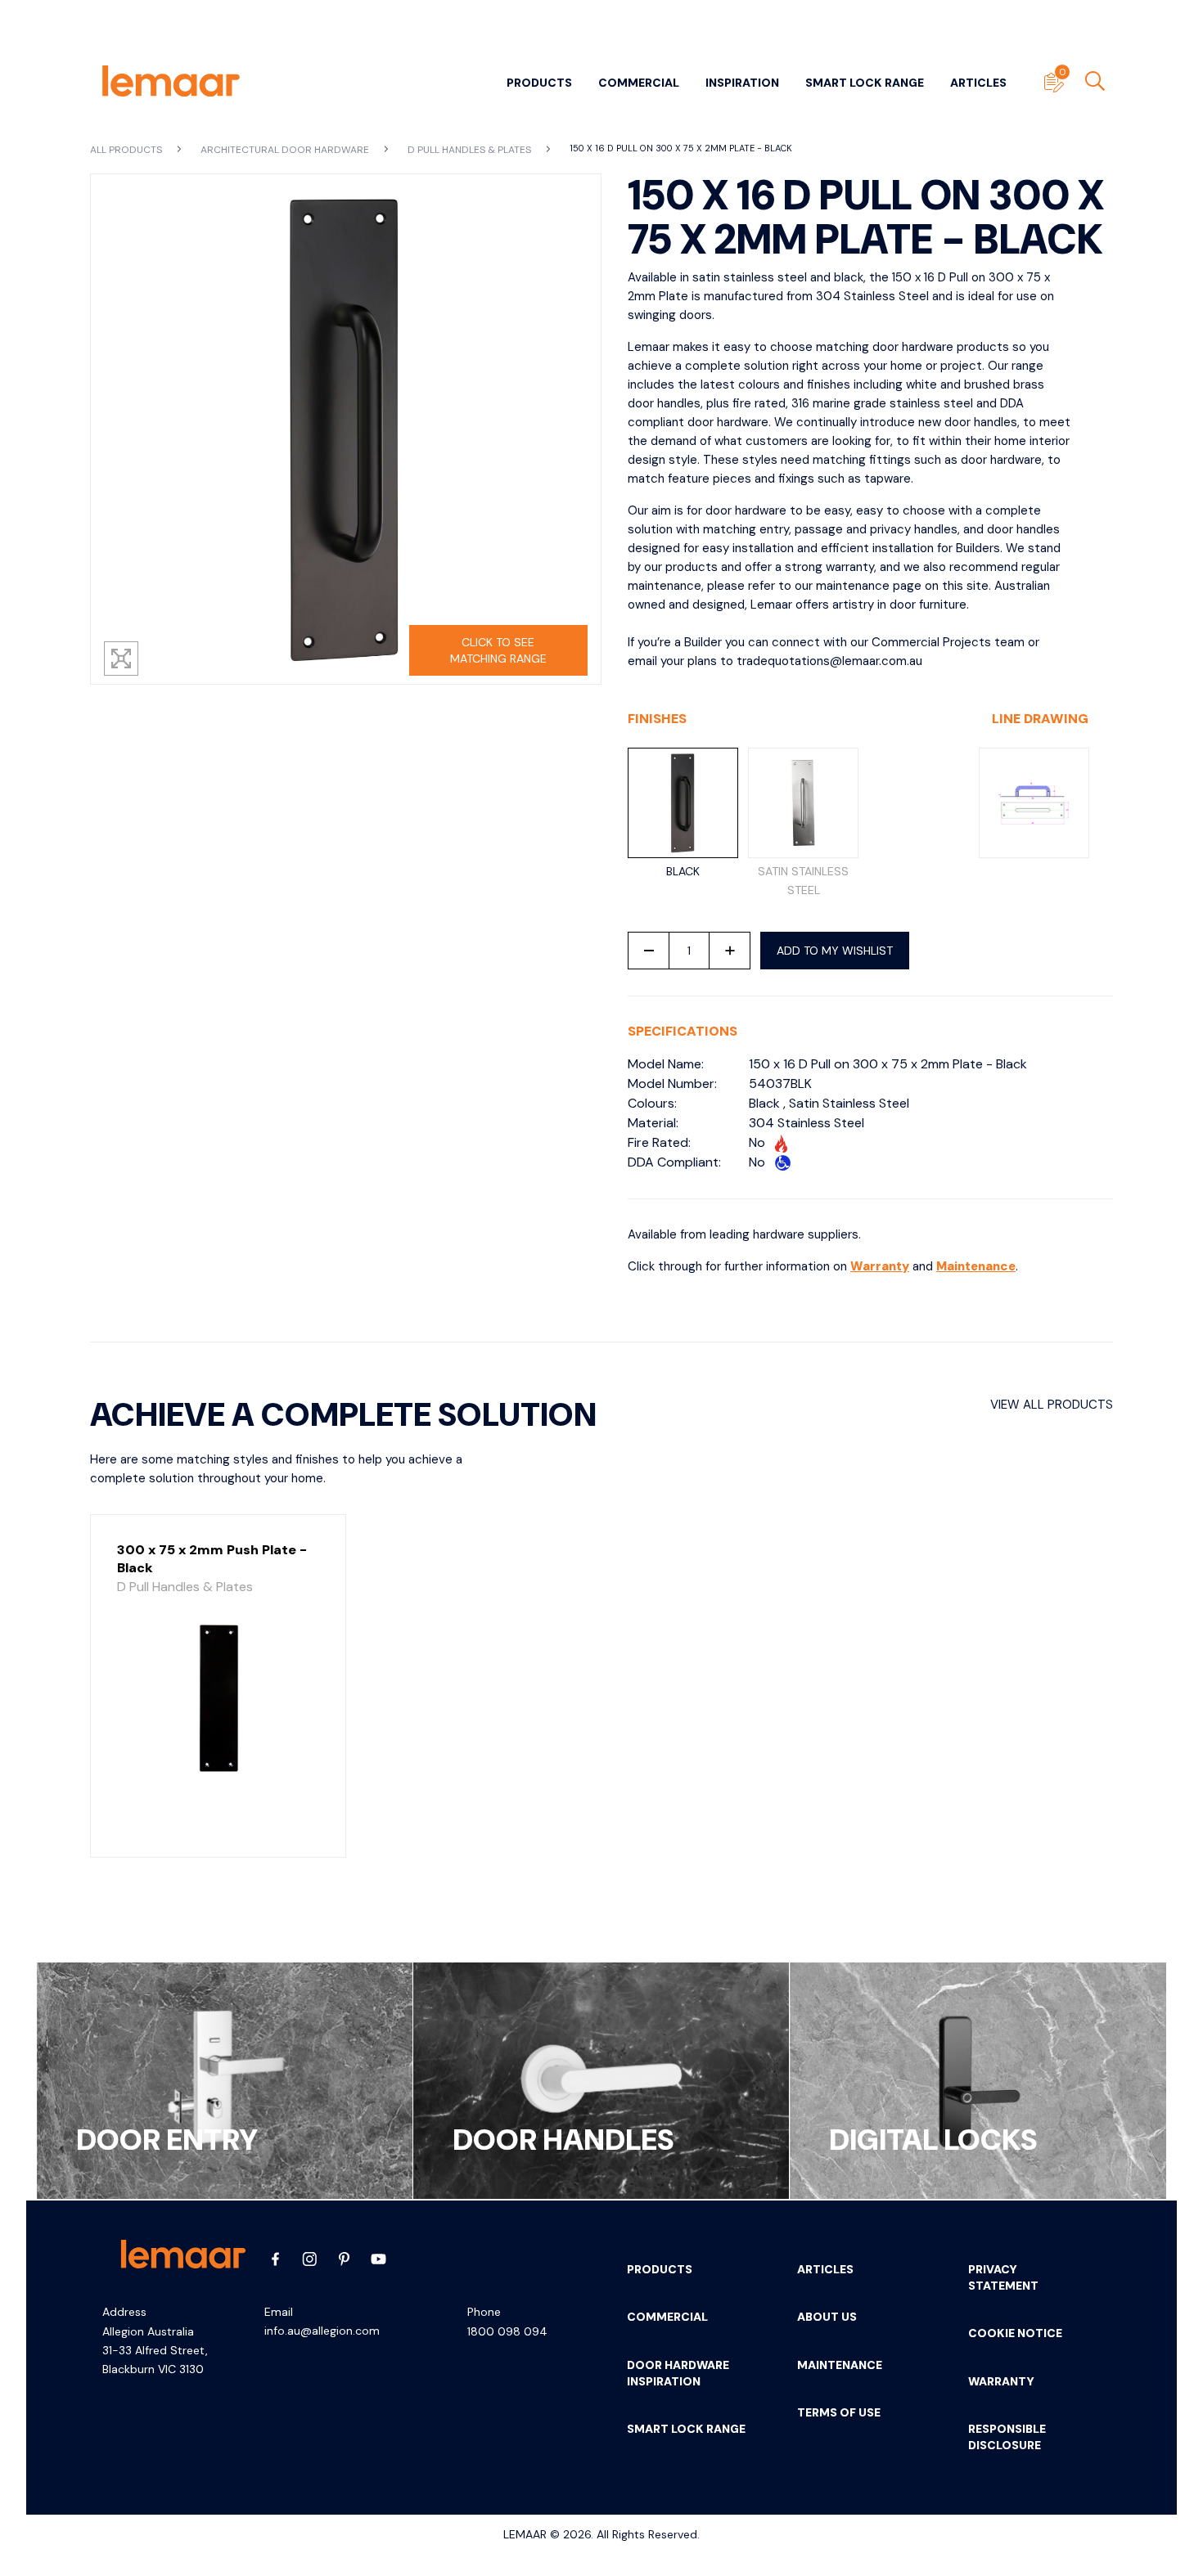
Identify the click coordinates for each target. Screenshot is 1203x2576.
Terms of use (839, 2412)
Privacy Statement (1003, 2277)
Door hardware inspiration (678, 2373)
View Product (218, 1827)
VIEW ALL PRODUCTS (1052, 1405)
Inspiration (742, 83)
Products (539, 83)
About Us (827, 2317)
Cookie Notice (1015, 2333)
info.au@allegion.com (322, 2331)
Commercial (639, 83)
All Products (127, 150)
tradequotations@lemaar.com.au (829, 661)
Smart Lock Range (865, 83)
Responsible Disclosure (1007, 2437)
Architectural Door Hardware (286, 150)
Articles (978, 83)
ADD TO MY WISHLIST (835, 951)
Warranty (880, 1266)
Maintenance (976, 1266)
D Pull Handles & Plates (471, 150)
